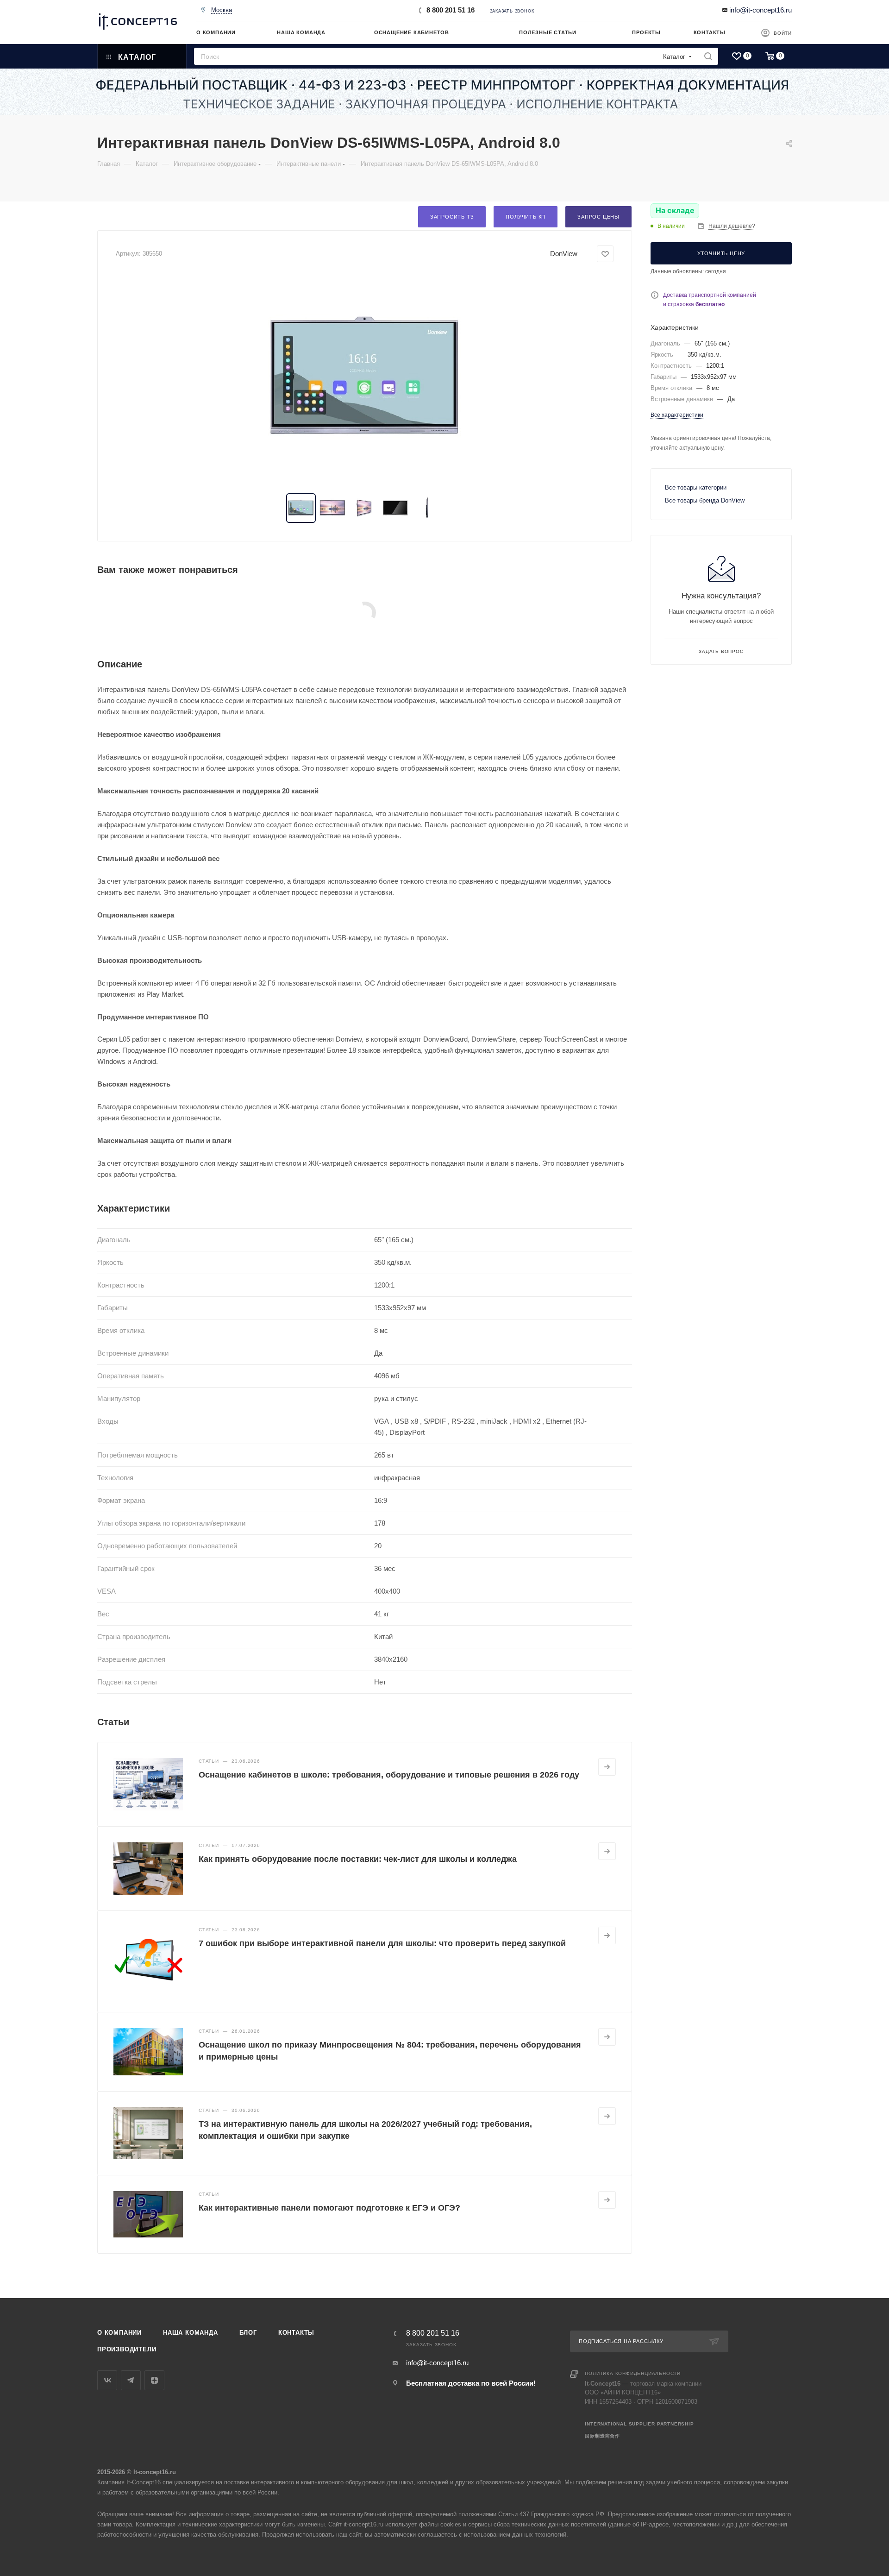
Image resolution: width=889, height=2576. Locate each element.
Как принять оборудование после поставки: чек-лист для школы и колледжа (358, 1859)
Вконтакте (107, 2380)
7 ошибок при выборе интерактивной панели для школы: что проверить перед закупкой (382, 1943)
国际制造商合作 (602, 2436)
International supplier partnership (639, 2424)
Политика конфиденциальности (633, 2373)
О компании (119, 2333)
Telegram (131, 2380)
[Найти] (708, 56)
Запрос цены (598, 217)
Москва (222, 10)
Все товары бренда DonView (705, 500)
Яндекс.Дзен (154, 2380)
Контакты (296, 2333)
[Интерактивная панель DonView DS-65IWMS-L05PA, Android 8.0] (365, 378)
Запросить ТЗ (452, 217)
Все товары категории (696, 487)
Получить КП (526, 217)
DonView (564, 254)
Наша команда (191, 2333)
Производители (127, 2349)
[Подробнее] (607, 1767)
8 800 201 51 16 (451, 10)
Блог (248, 2333)
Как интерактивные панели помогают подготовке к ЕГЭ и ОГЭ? (329, 2208)
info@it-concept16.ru (761, 10)
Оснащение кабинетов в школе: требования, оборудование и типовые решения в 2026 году (389, 1775)
